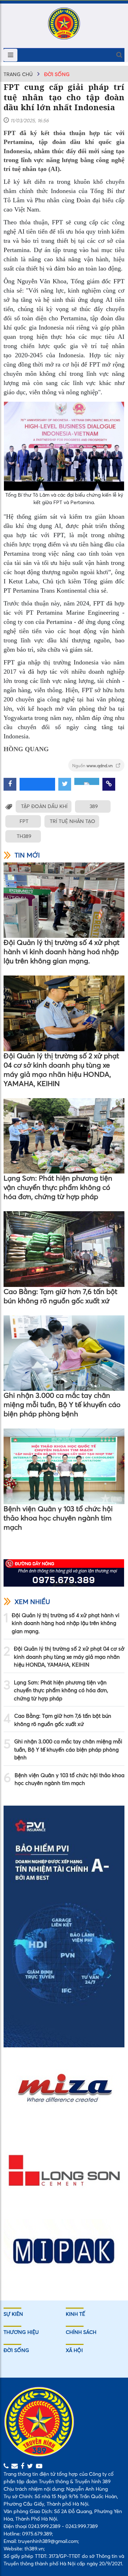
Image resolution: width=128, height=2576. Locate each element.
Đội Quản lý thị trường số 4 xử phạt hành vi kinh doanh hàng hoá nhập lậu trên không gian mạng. (62, 952)
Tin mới (27, 855)
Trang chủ (18, 74)
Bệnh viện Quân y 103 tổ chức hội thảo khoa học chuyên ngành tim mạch (58, 1518)
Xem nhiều (32, 1602)
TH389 (24, 836)
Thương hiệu (21, 2332)
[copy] (109, 784)
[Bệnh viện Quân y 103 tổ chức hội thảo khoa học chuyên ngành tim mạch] (64, 1466)
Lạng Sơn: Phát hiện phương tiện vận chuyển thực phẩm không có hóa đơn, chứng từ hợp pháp (58, 1187)
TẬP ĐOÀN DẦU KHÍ (44, 806)
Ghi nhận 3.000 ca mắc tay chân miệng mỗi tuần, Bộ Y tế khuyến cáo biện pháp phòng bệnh (62, 1404)
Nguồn (93, 766)
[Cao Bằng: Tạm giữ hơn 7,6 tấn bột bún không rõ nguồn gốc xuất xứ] (64, 1249)
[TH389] (64, 23)
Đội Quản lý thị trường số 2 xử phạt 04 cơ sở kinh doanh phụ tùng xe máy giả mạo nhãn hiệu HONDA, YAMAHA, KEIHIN (61, 1070)
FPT (24, 821)
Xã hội (74, 2350)
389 (94, 806)
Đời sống (57, 74)
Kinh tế (75, 2314)
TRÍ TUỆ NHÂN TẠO (73, 821)
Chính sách (81, 2332)
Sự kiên (13, 2314)
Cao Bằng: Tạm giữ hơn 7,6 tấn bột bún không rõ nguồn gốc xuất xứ (60, 1296)
